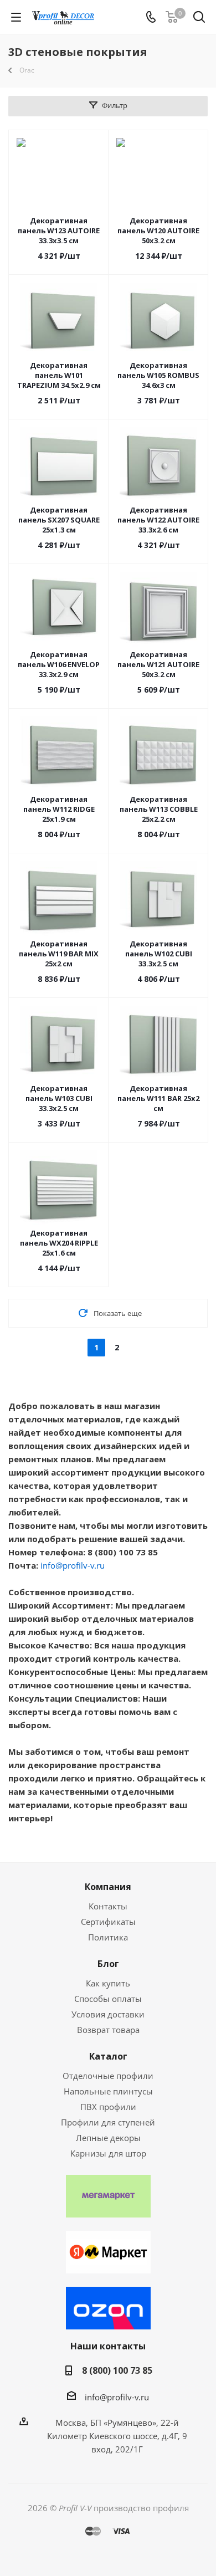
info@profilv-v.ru (73, 1565)
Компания (108, 1887)
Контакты (108, 1906)
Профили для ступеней (108, 2122)
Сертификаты (108, 1922)
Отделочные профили (108, 2076)
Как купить (108, 1983)
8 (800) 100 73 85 (117, 2370)
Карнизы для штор (108, 2153)
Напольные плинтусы (108, 2091)
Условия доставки (108, 2014)
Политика (108, 1937)
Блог (108, 1964)
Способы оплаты (108, 1999)
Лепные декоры (108, 2138)
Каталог (108, 2056)
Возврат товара (108, 2030)
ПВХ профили (108, 2107)
